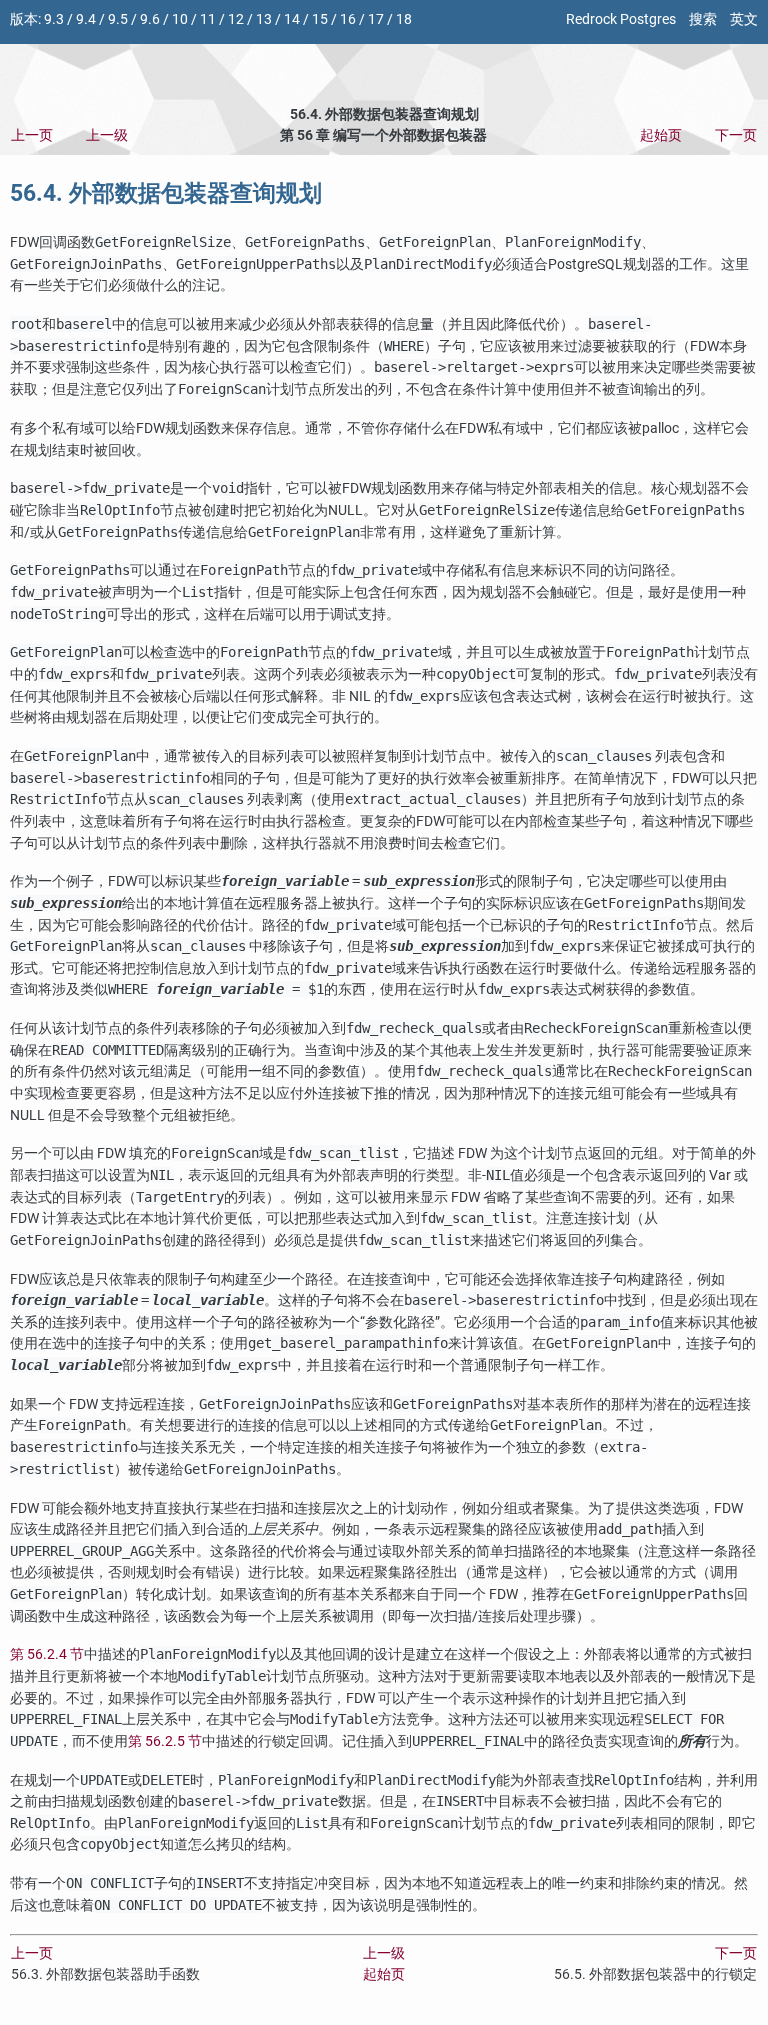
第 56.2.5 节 (165, 1741)
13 (264, 19)
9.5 (118, 19)
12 (236, 19)
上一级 (107, 135)
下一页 (736, 135)
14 (292, 19)
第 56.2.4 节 (47, 1654)
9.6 (150, 19)
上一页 (32, 135)
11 (208, 19)
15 (320, 19)
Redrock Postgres (621, 19)
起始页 (661, 135)
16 (348, 19)
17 (376, 19)
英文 (744, 19)
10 (180, 19)
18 (404, 19)
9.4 (86, 19)
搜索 (703, 19)
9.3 (54, 19)
